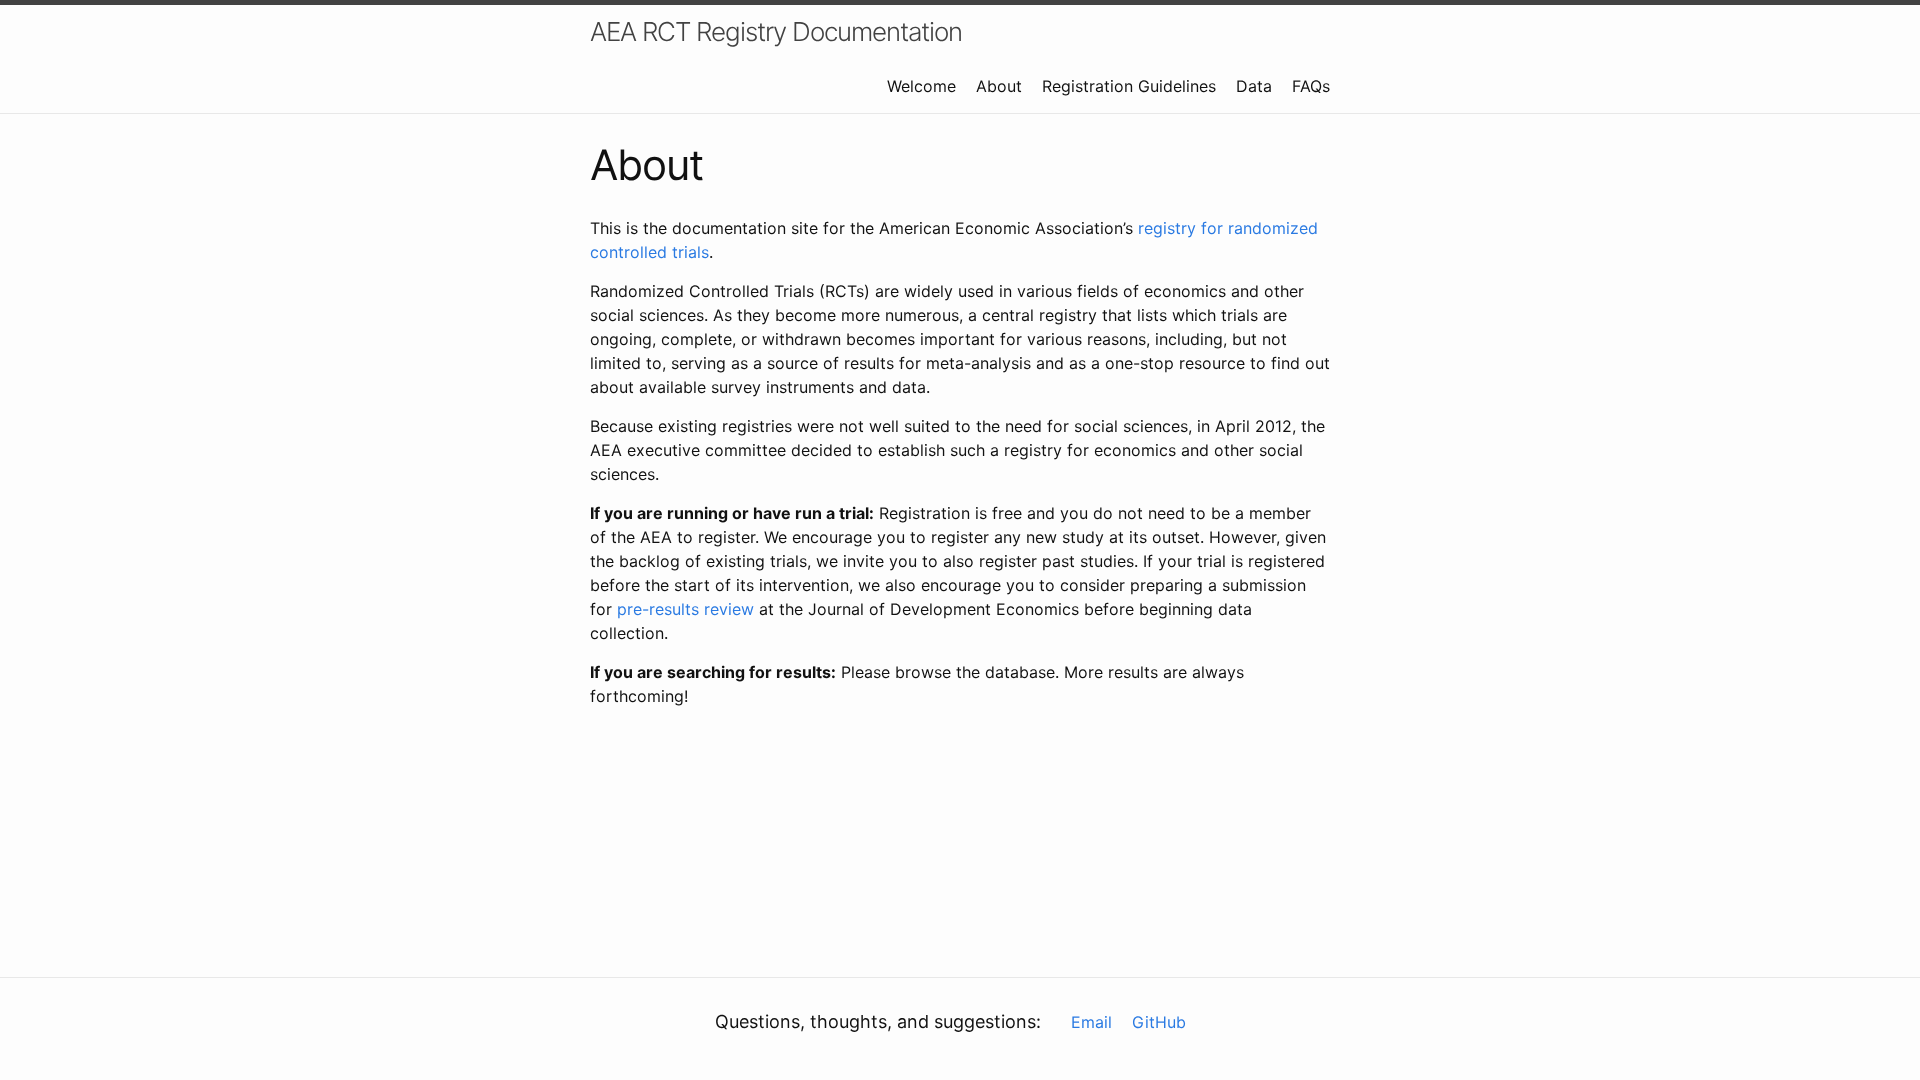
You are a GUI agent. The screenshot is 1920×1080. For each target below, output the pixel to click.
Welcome (921, 86)
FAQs (1311, 86)
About (999, 86)
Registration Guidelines (1129, 86)
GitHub (1159, 1022)
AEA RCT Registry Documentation (776, 31)
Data (1254, 86)
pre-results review (685, 609)
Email (1091, 1022)
